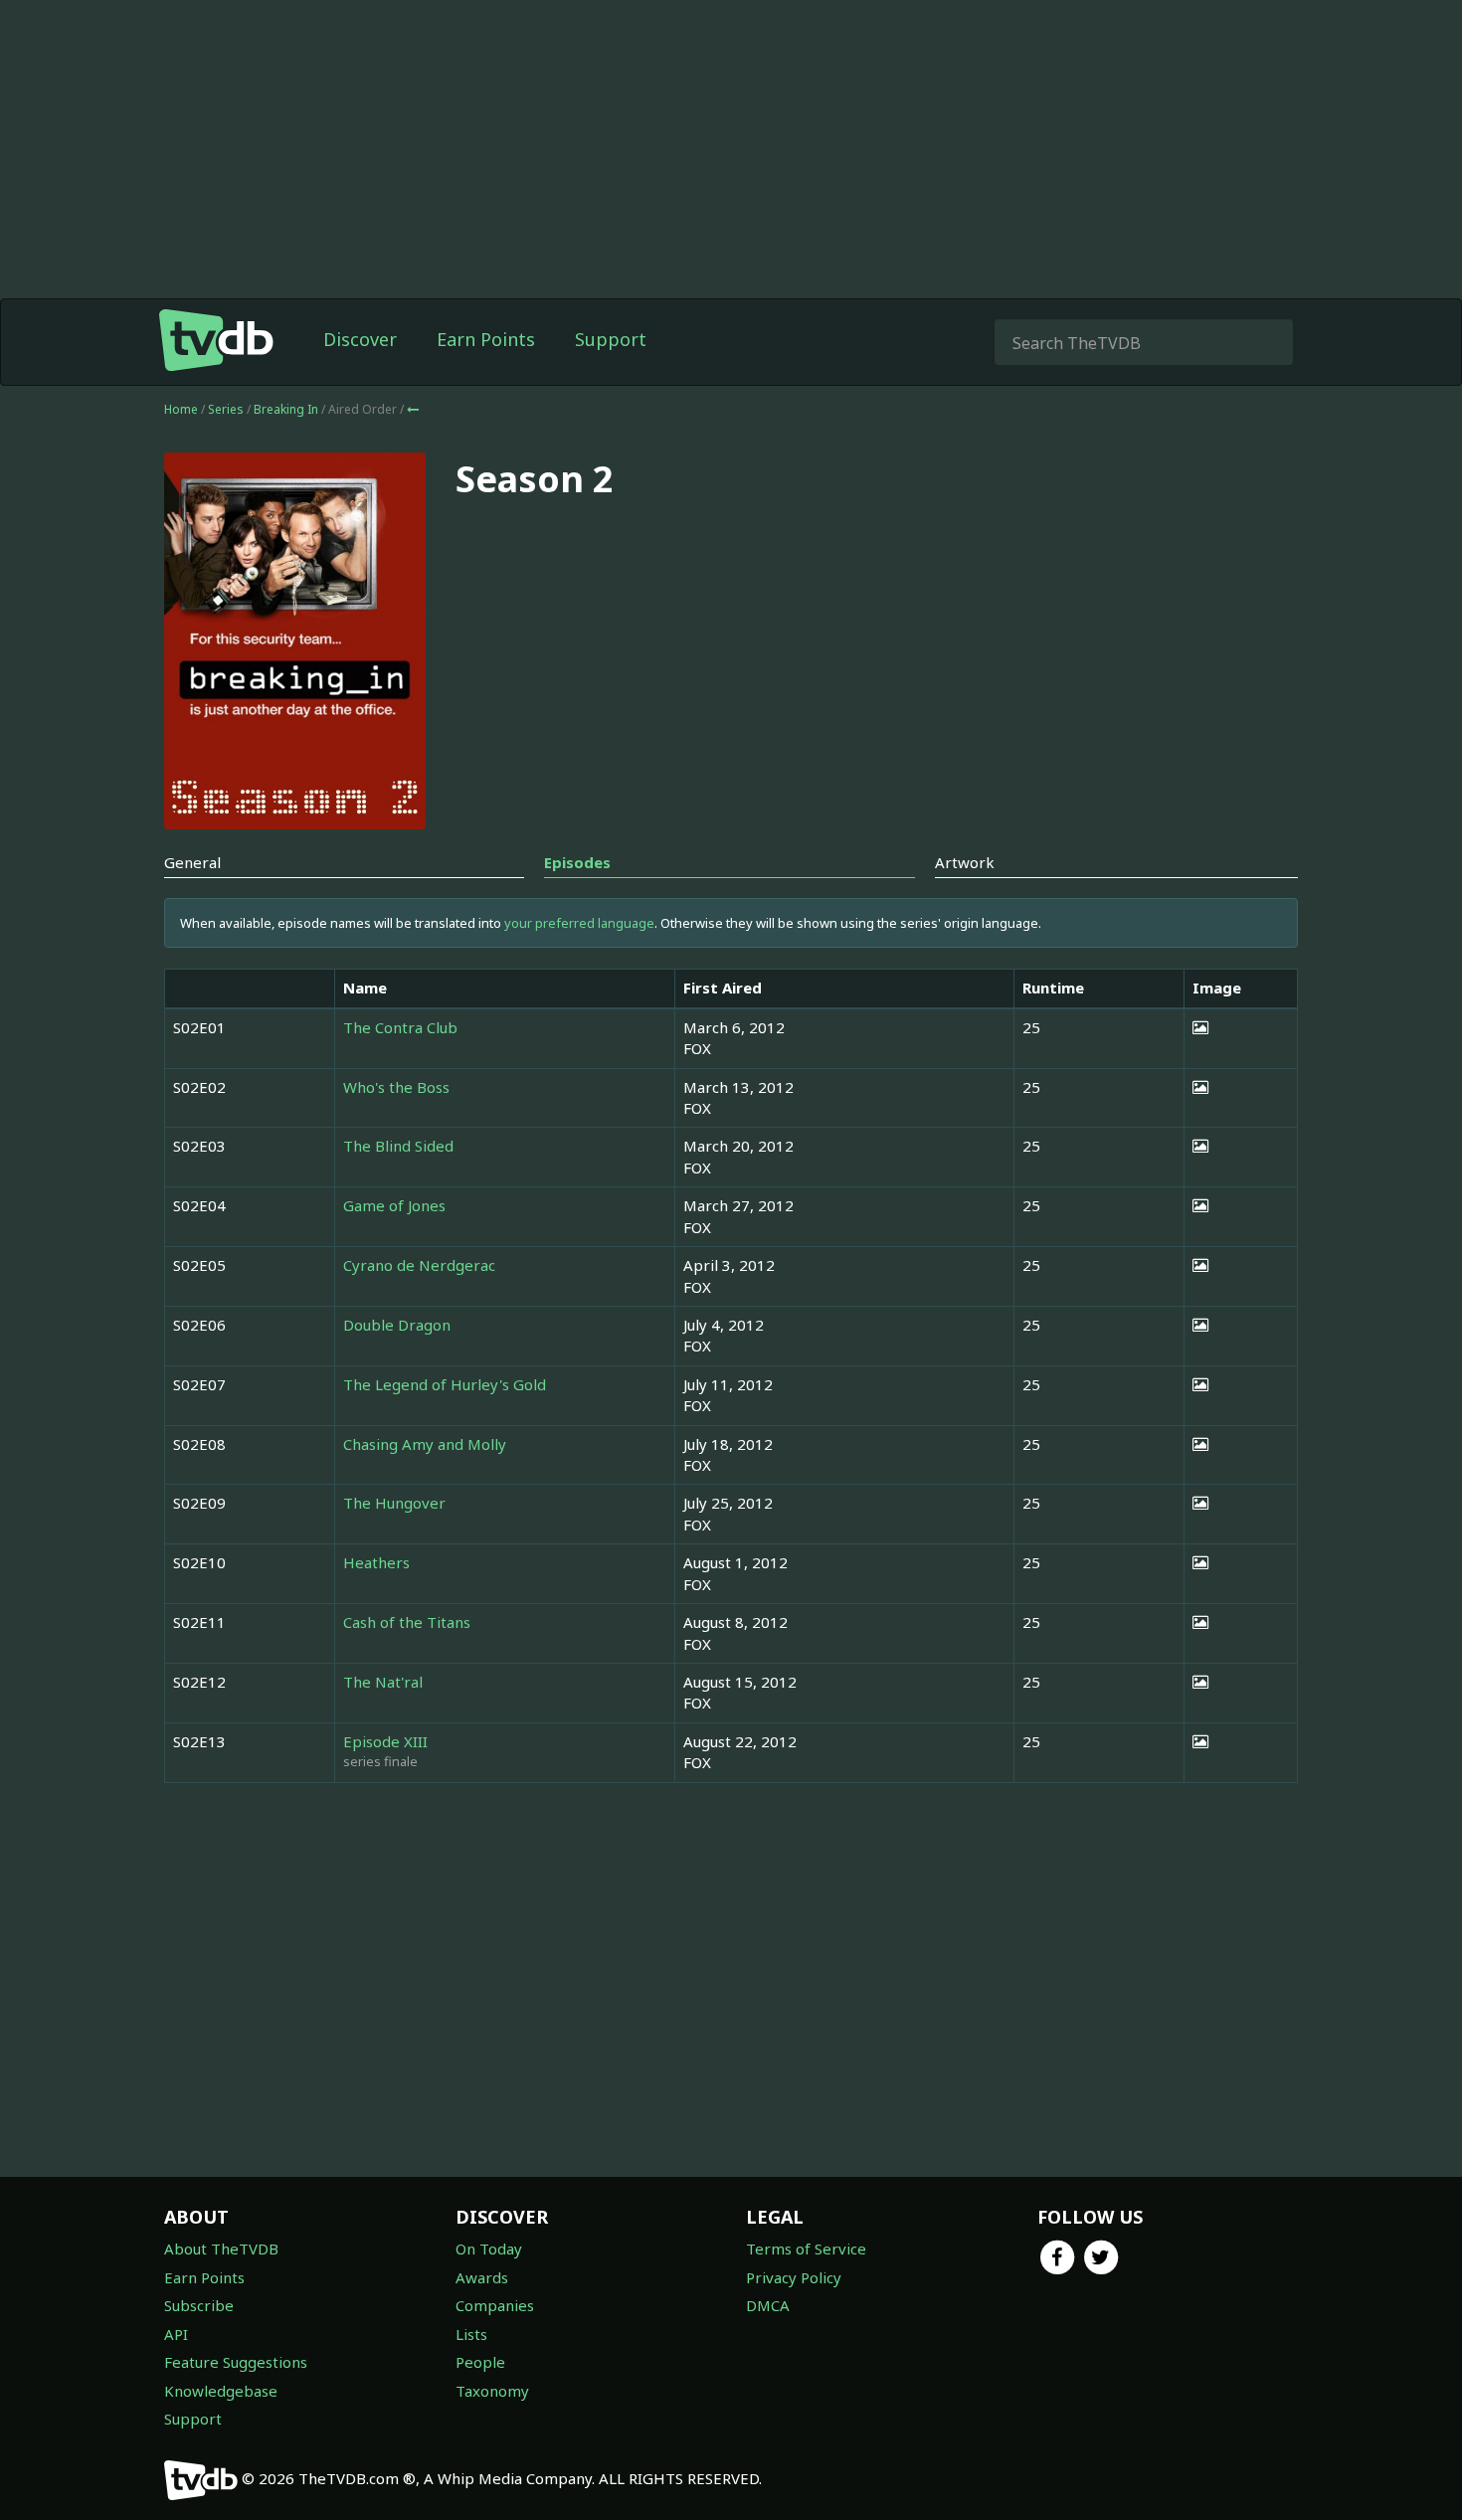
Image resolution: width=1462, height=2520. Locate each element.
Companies (495, 2305)
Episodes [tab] (577, 862)
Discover (360, 339)
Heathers (376, 1562)
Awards (482, 2277)
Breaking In (287, 409)
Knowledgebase (221, 2391)
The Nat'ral (383, 1682)
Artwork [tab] (965, 862)
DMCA (768, 2305)
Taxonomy (492, 2391)
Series (226, 409)
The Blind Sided (398, 1146)
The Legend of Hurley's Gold (445, 1384)
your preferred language (579, 923)
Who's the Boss (396, 1087)
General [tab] (192, 862)
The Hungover (394, 1503)
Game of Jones (394, 1205)
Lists (471, 2334)
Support (611, 339)
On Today (489, 2249)
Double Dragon (397, 1325)
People (480, 2362)
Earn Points (486, 339)
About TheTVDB (221, 2249)
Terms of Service (806, 2249)
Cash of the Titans (407, 1622)
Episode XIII (385, 1741)
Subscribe (199, 2305)
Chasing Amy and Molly (425, 1444)
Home (181, 409)
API (176, 2334)
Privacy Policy (794, 2277)
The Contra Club (400, 1027)
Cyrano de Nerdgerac (419, 1265)
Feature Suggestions (236, 2362)
